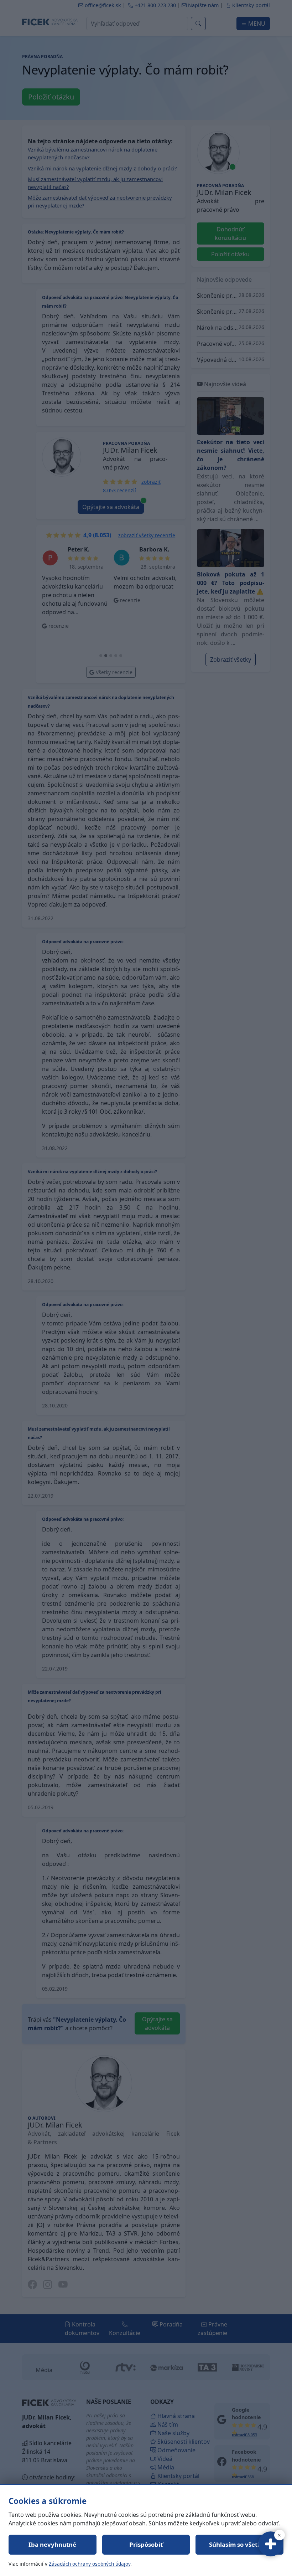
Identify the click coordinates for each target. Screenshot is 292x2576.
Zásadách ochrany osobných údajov (90, 2564)
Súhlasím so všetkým (240, 2544)
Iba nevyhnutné (52, 2544)
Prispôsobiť (146, 2544)
